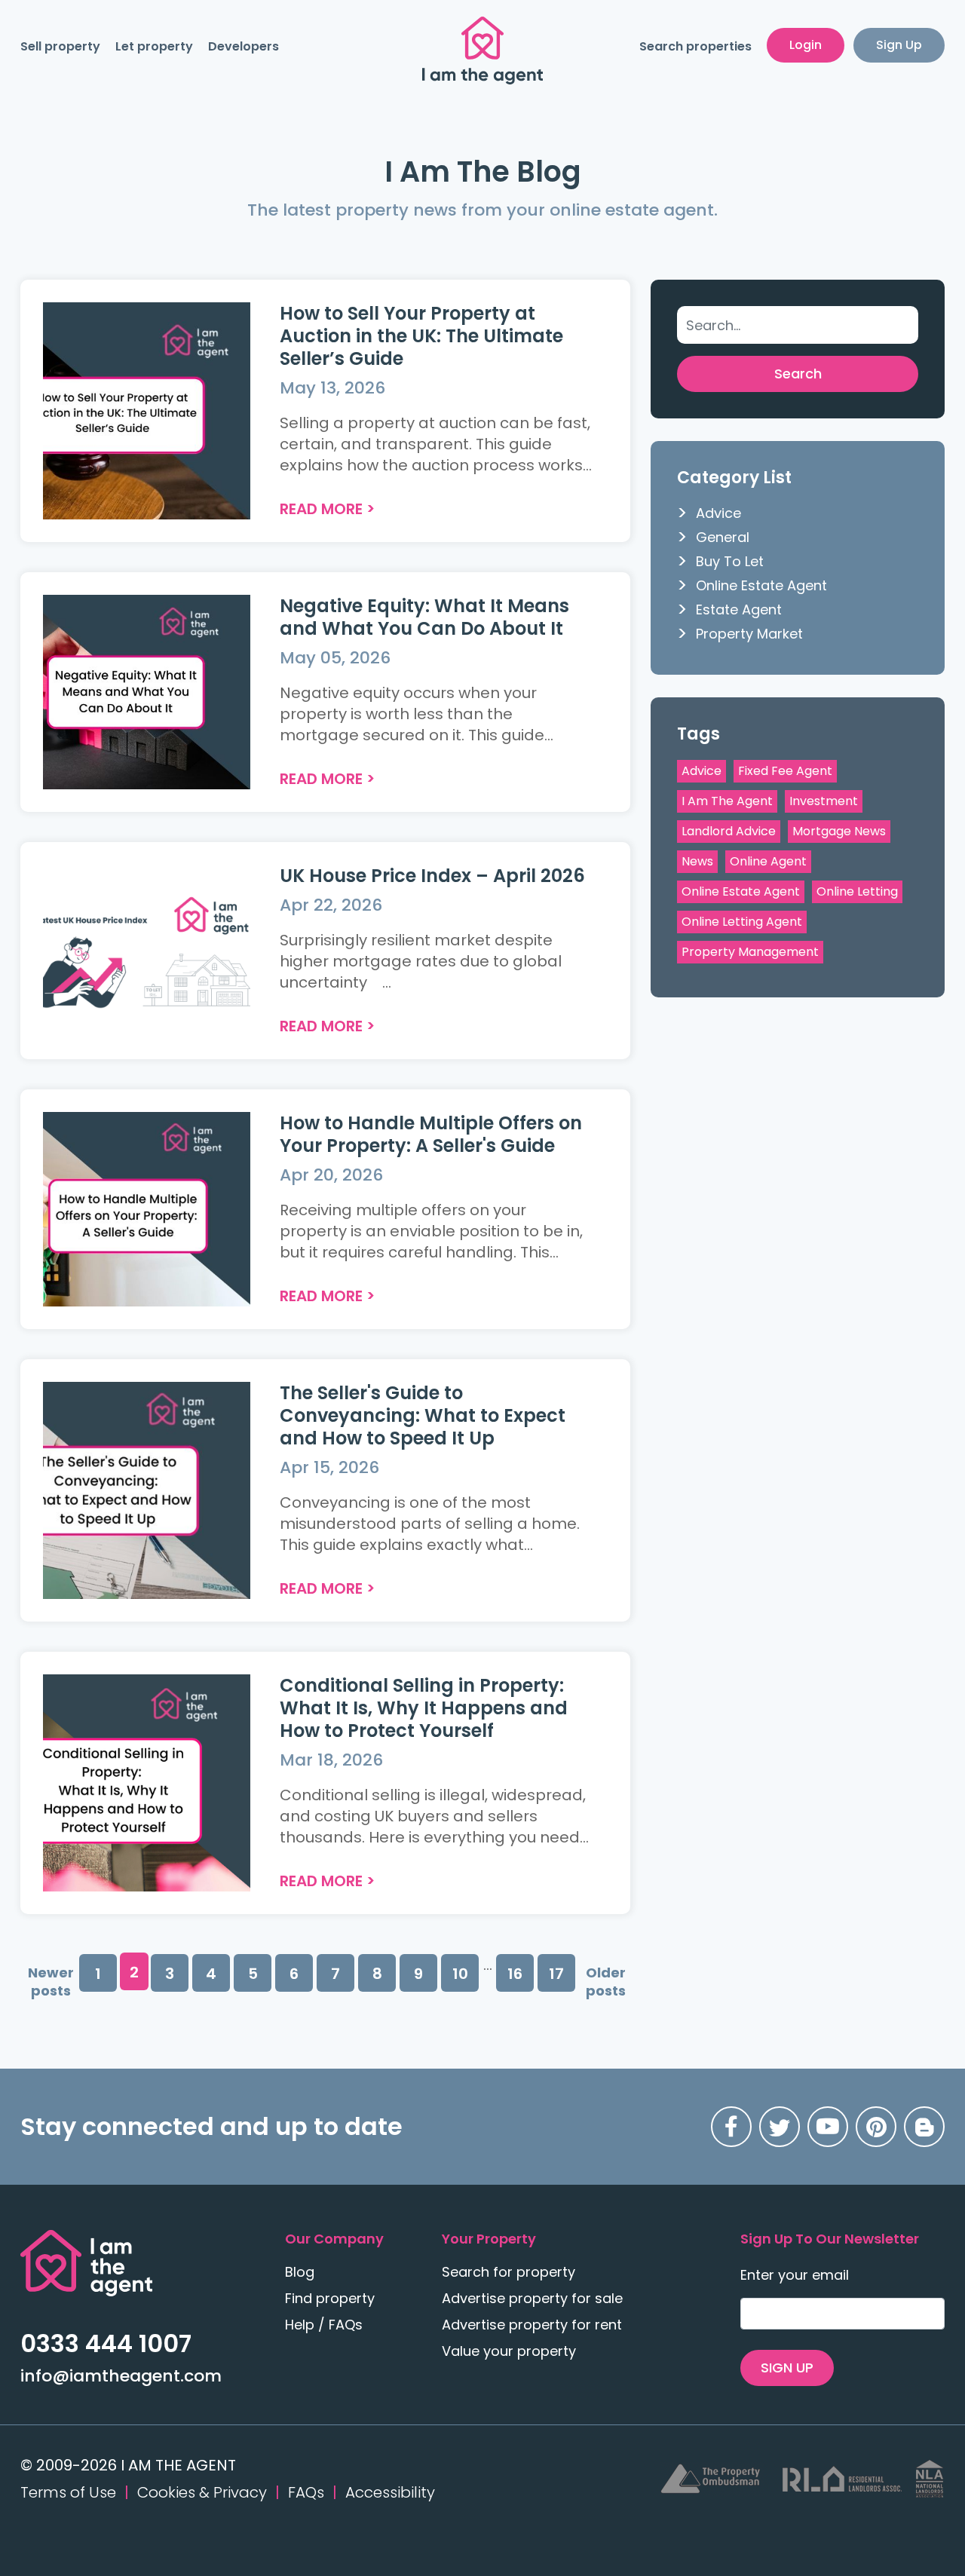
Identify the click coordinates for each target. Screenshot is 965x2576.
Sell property (60, 46)
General (723, 537)
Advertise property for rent (532, 2325)
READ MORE (321, 509)
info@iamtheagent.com (121, 2376)
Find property (330, 2298)
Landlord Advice (729, 831)
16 (515, 1974)
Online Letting (857, 891)
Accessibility (390, 2492)
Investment (824, 801)
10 (460, 1974)
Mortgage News (839, 831)
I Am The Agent (727, 801)
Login (806, 45)
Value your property (509, 2351)
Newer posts (51, 1982)
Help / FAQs (324, 2325)
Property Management (750, 952)
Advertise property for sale (532, 2298)
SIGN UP (787, 2368)
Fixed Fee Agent (785, 771)
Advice (718, 513)
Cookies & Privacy (202, 2492)
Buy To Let (730, 561)
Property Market (749, 634)
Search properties (695, 46)
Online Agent (768, 861)
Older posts (606, 1982)
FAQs (306, 2492)
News (697, 861)
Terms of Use (68, 2492)
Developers (244, 46)
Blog (300, 2272)
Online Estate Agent (761, 585)
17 (556, 1974)
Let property (154, 46)
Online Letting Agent (742, 922)
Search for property (509, 2272)
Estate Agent (739, 610)
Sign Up (899, 45)
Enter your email (795, 2275)
